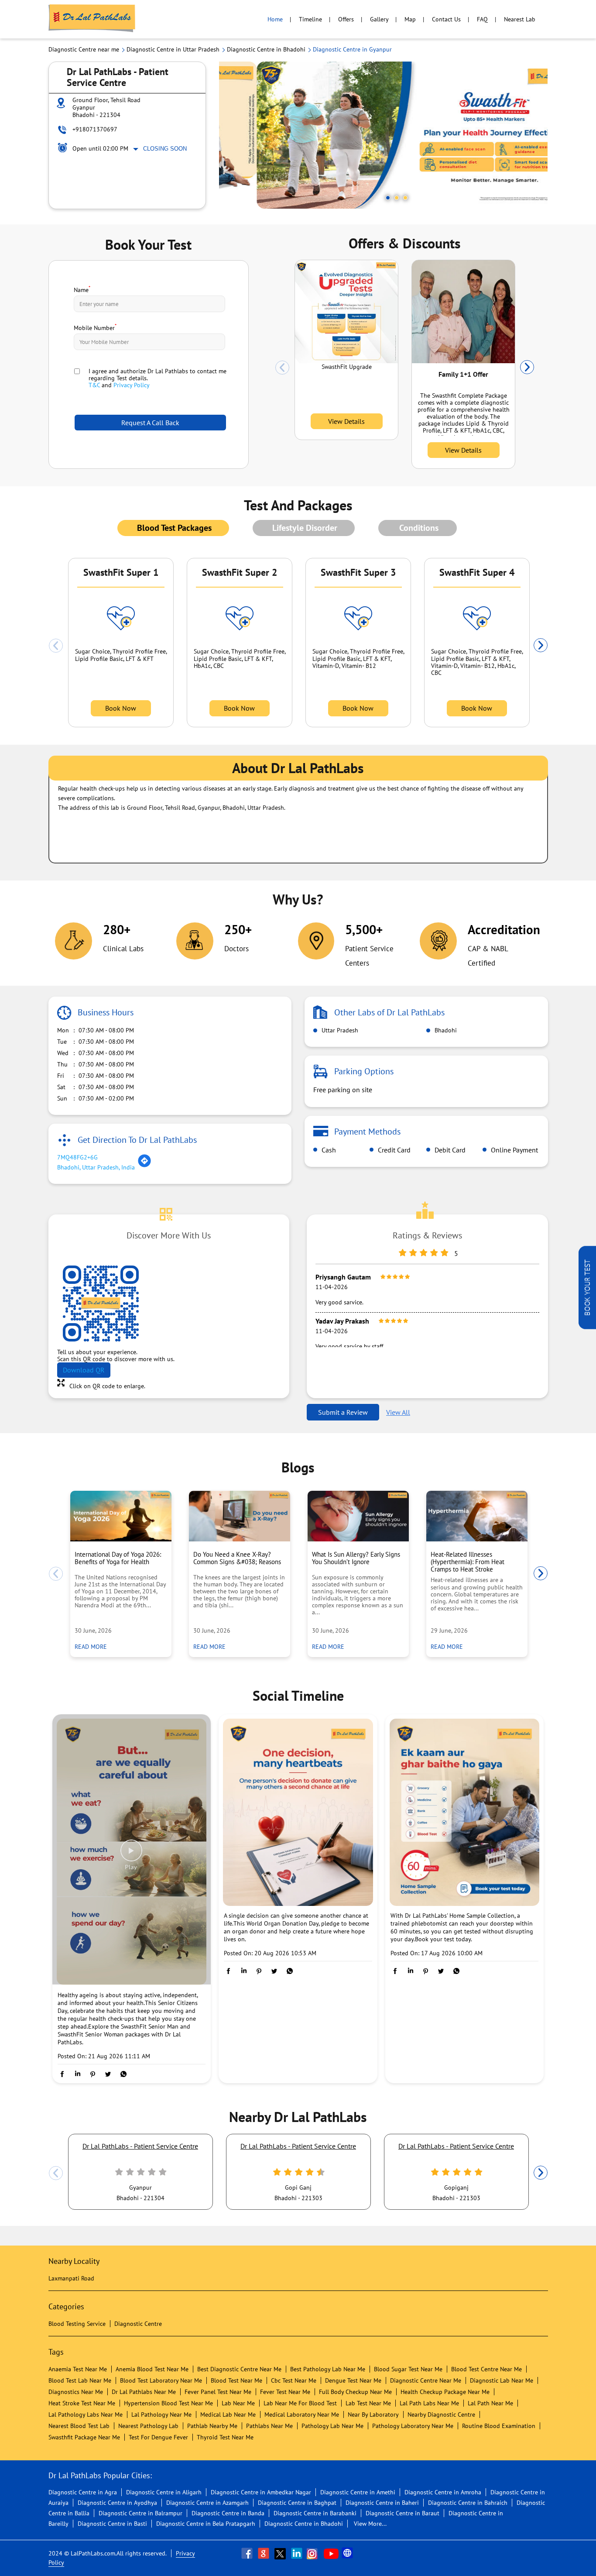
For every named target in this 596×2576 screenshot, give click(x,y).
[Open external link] (587, 1327)
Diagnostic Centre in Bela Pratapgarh (206, 2524)
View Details (346, 421)
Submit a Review (343, 1412)
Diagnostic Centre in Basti (112, 2524)
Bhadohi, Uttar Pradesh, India (96, 1167)
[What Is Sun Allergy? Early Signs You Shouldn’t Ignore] (358, 1516)
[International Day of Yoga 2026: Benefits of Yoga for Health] (121, 1516)
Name (82, 289)
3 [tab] (405, 198)
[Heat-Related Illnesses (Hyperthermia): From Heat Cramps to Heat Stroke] (477, 1516)
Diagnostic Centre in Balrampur (140, 2513)
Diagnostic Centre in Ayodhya (117, 2503)
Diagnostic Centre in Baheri (382, 2503)
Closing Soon (165, 149)
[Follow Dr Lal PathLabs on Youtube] (331, 2553)
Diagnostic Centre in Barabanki (315, 2513)
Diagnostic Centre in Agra (83, 2492)
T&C (94, 385)
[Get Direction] (144, 1166)
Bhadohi (445, 1030)
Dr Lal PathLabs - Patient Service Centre (140, 2146)
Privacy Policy (132, 385)
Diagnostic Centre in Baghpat (297, 2503)
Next (527, 368)
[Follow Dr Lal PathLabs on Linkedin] (298, 2553)
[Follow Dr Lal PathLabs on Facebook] (248, 2553)
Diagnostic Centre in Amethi (358, 2492)
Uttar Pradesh (339, 1030)
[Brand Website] (348, 2553)
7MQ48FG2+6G (77, 1157)
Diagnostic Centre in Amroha (443, 2492)
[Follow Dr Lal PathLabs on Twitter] (281, 2553)
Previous (282, 368)
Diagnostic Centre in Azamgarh (207, 2503)
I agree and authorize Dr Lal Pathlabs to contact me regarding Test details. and (158, 378)
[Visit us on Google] (264, 2553)
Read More (93, 1646)
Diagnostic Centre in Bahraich (468, 2503)
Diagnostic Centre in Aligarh (164, 2492)
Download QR (84, 1370)
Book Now (121, 708)
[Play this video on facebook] (131, 1855)
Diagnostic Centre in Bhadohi (304, 2524)
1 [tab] (388, 198)
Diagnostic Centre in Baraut (402, 2513)
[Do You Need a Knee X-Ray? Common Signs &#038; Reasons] (240, 1516)
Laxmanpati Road (71, 2278)
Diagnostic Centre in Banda (228, 2513)
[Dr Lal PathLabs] (92, 19)
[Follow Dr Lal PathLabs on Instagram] (314, 2553)
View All (398, 1412)
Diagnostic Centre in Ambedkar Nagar (261, 2492)
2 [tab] (397, 198)
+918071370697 (95, 129)
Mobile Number (95, 327)
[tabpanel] (384, 135)
